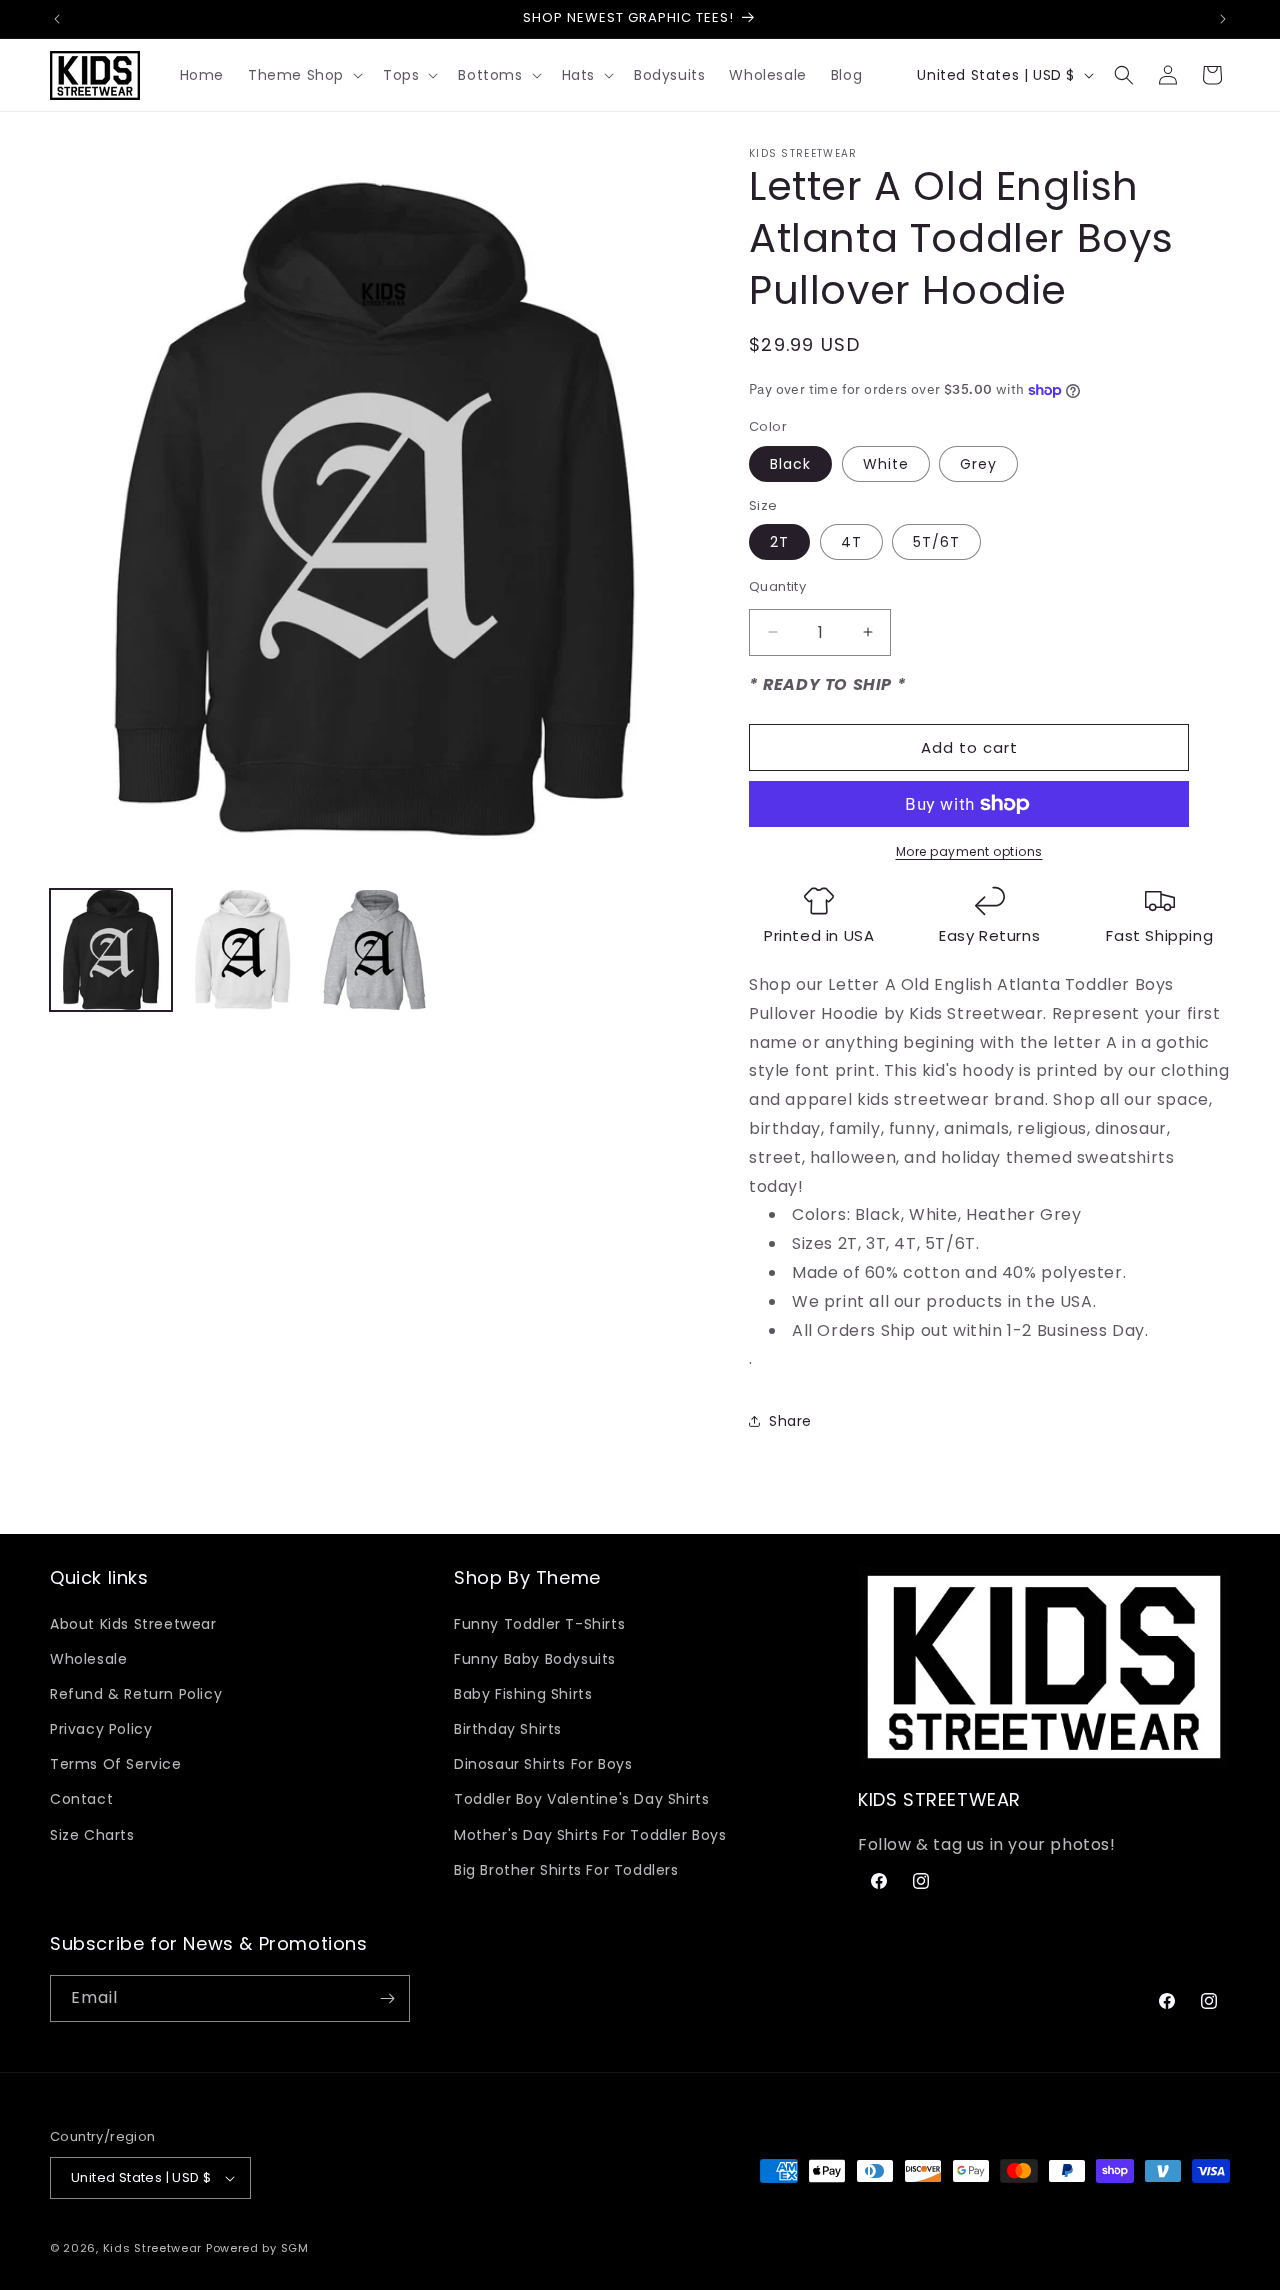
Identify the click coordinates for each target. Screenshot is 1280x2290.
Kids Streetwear (153, 2248)
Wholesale (88, 1659)
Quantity (777, 586)
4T (851, 542)
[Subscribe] (387, 1998)
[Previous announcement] (57, 19)
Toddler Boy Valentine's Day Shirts (581, 1799)
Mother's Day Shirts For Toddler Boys (590, 1835)
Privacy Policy (101, 1729)
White (886, 464)
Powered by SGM (257, 2248)
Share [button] (790, 1421)
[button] (303, 75)
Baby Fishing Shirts (523, 1694)
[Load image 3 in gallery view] (375, 950)
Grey (978, 464)
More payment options (969, 851)
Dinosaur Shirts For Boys (543, 1764)
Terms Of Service (116, 1764)
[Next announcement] (1223, 19)
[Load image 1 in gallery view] (111, 950)
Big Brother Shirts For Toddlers (566, 1870)
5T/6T (936, 542)
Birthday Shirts (508, 1729)
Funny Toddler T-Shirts (539, 1624)
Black (790, 464)
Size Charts (92, 1835)
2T (779, 542)
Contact (81, 1799)
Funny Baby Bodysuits (535, 1659)
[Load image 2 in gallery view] (243, 950)
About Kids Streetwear (133, 1624)
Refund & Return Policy (136, 1694)
